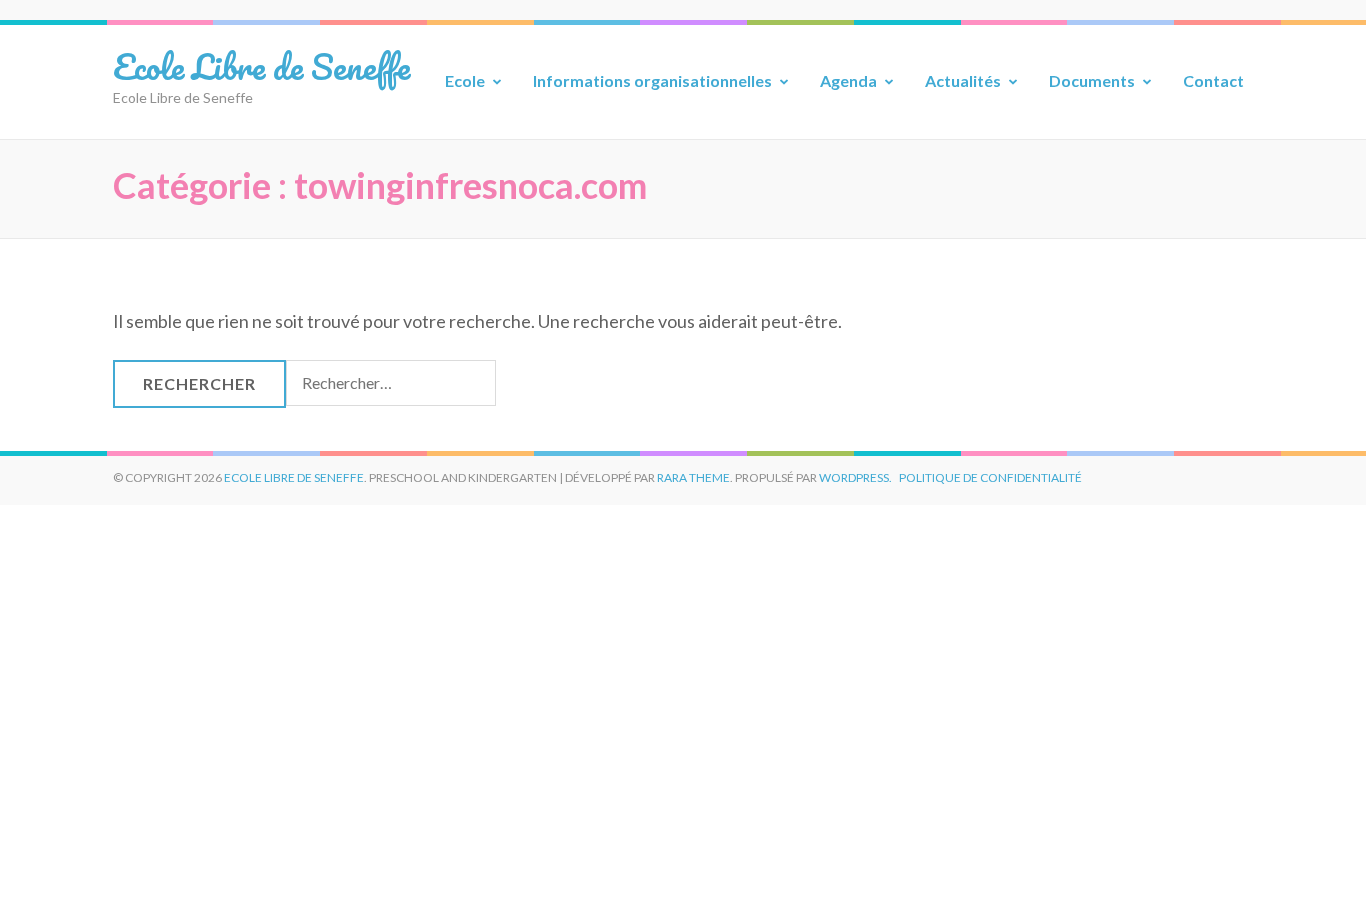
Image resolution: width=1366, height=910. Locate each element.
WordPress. (855, 477)
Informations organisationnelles (652, 80)
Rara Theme (693, 477)
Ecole (465, 80)
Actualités (963, 80)
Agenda (848, 80)
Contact (1213, 80)
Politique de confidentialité (990, 477)
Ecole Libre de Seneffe (261, 66)
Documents (1092, 80)
